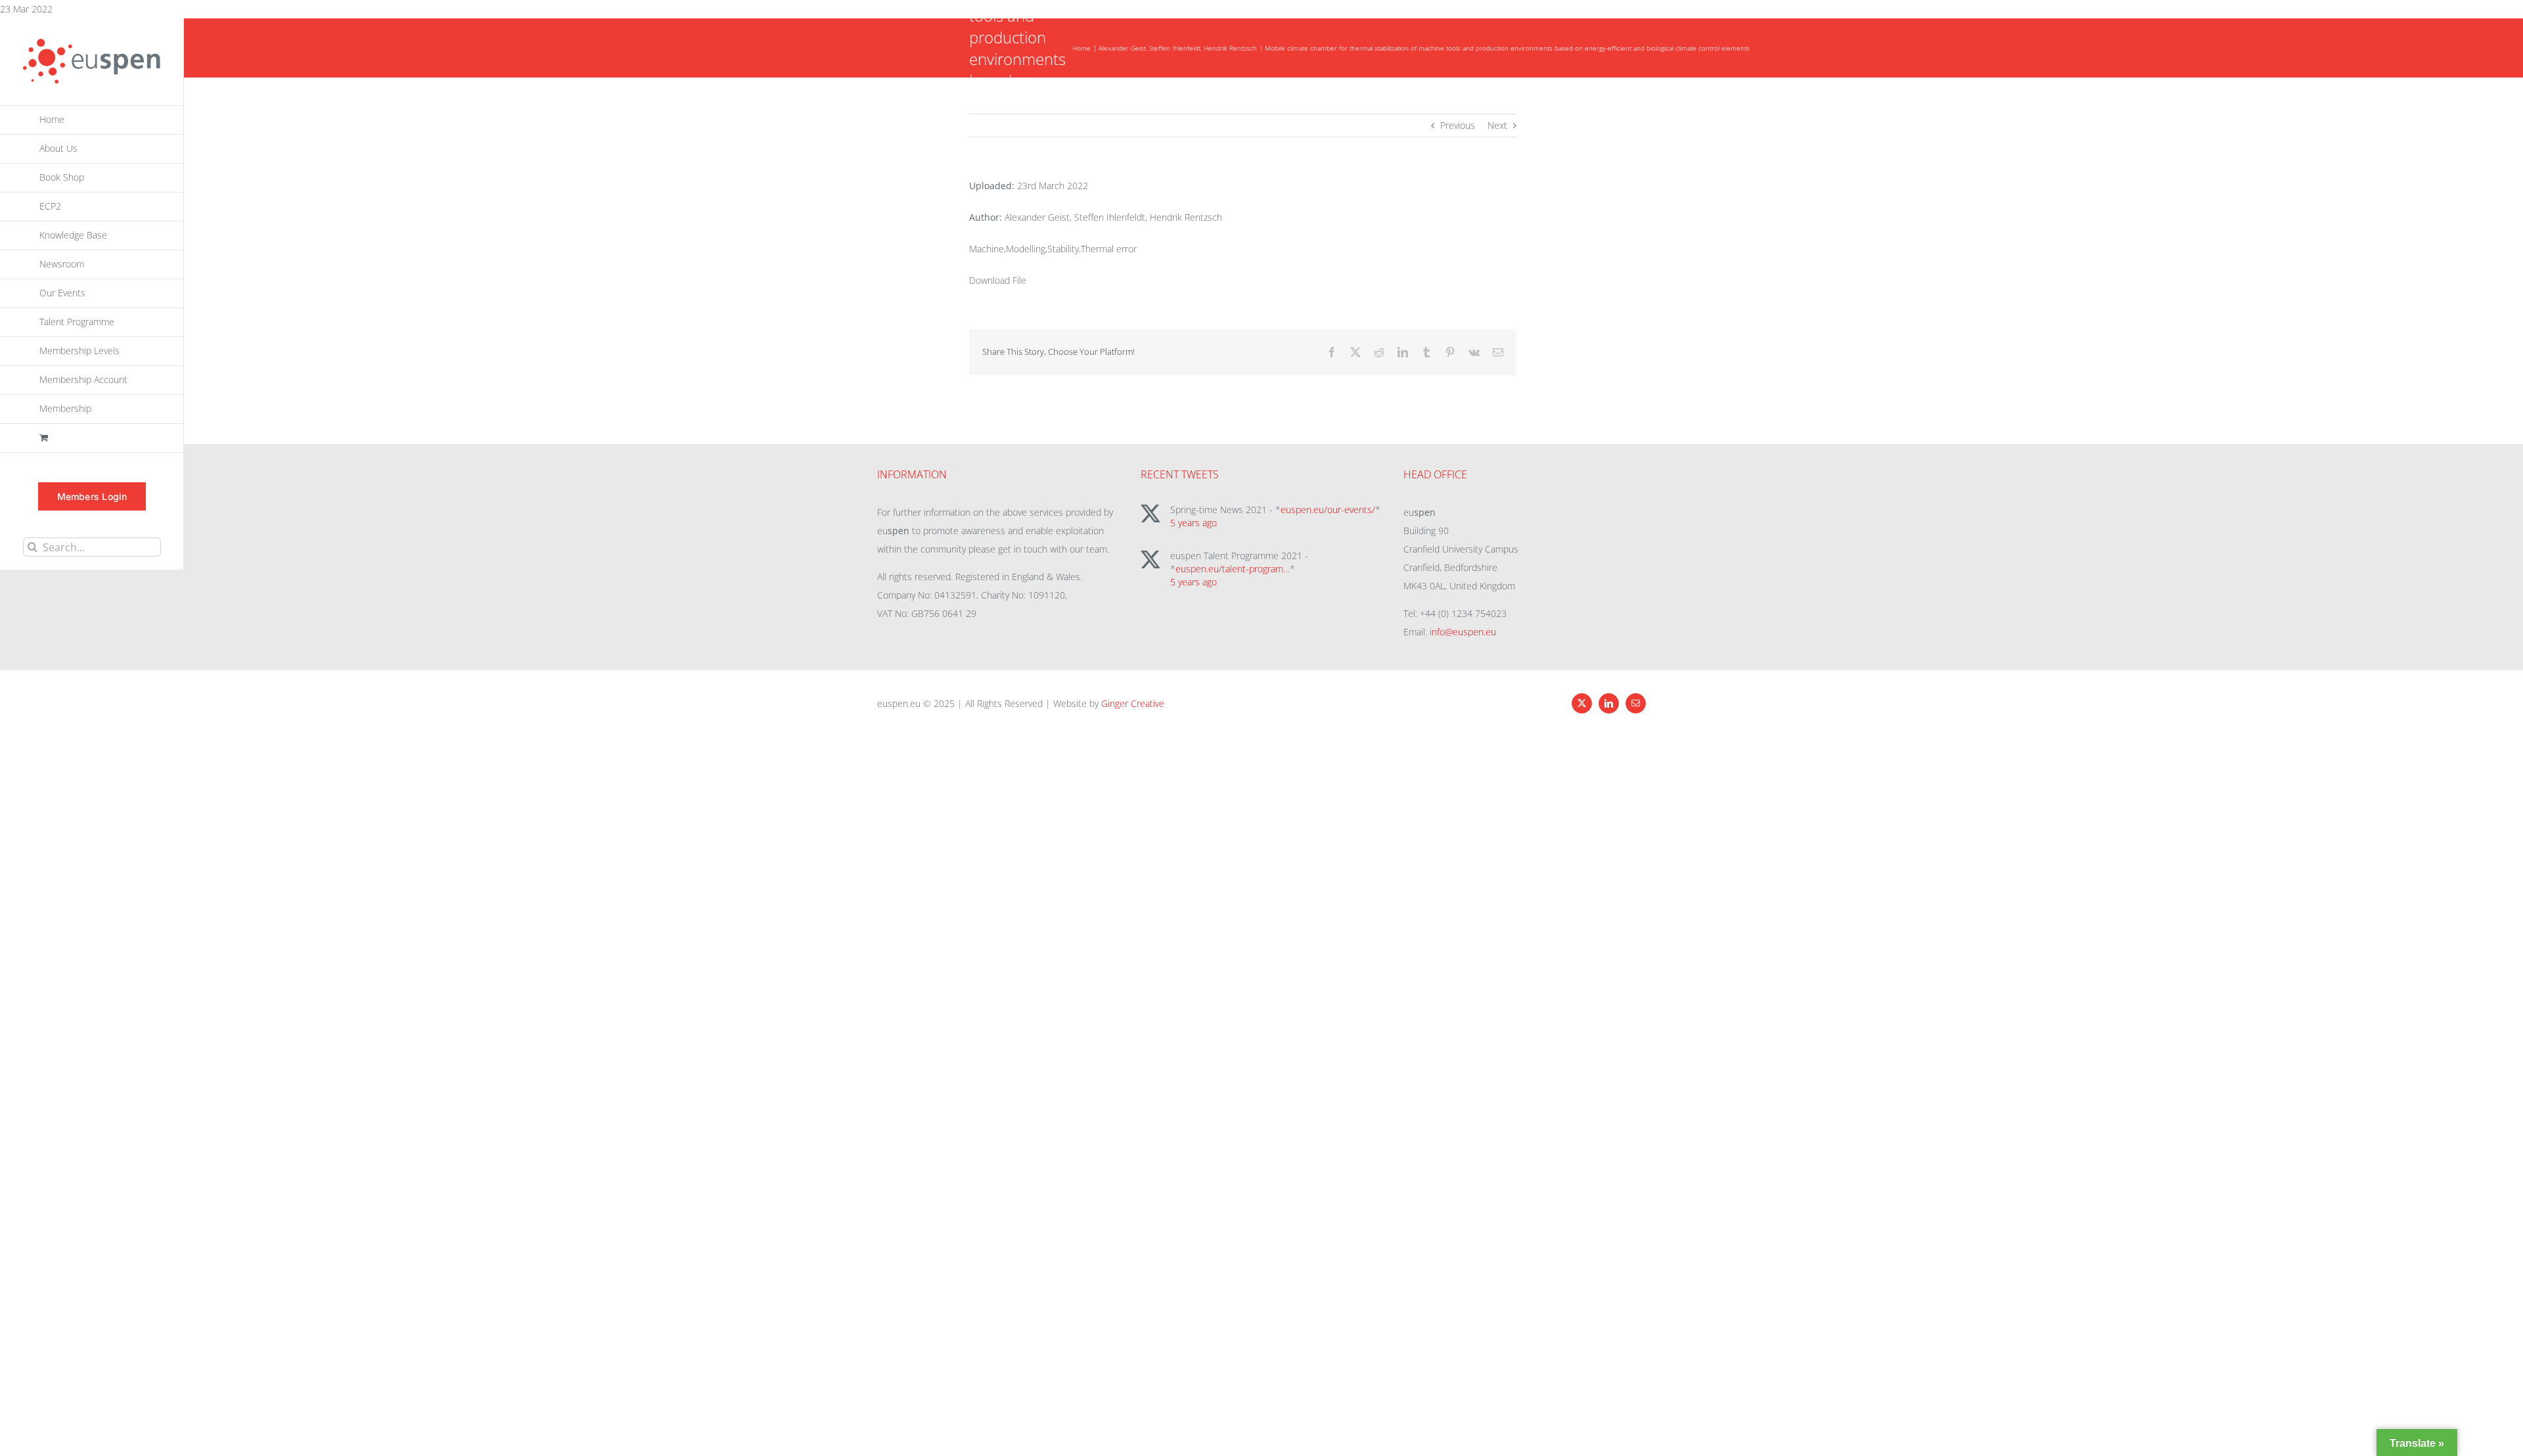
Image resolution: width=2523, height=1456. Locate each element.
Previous (1458, 125)
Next (1497, 125)
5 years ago (1193, 523)
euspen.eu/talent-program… (1233, 569)
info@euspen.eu (1463, 632)
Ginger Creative (1133, 703)
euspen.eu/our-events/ (1328, 510)
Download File (998, 280)
